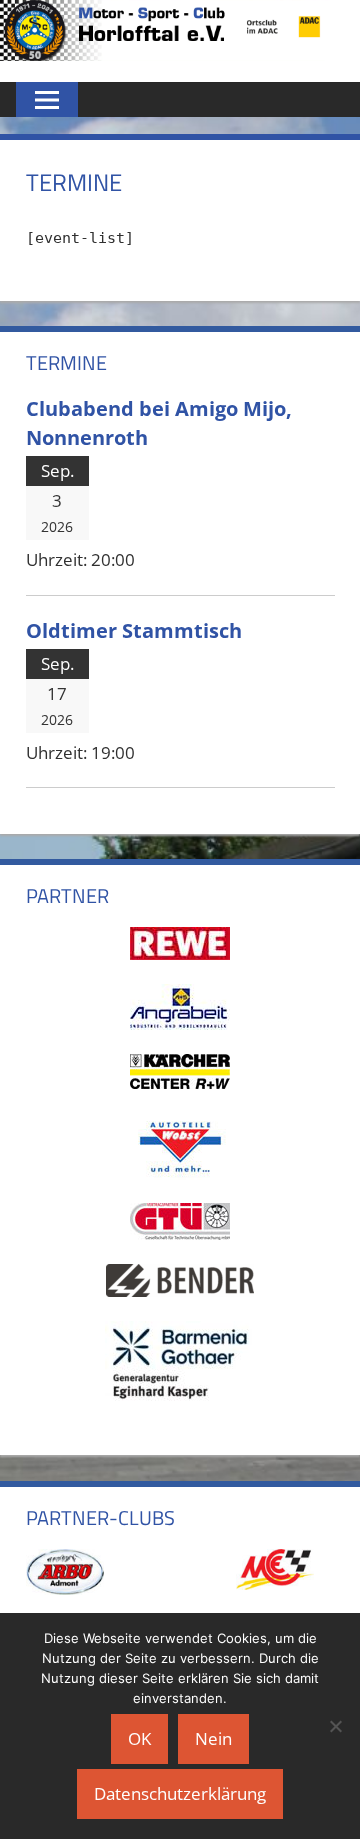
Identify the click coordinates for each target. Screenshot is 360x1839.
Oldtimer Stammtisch (134, 630)
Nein (213, 1738)
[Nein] (335, 1726)
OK (139, 1738)
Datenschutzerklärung (180, 1793)
